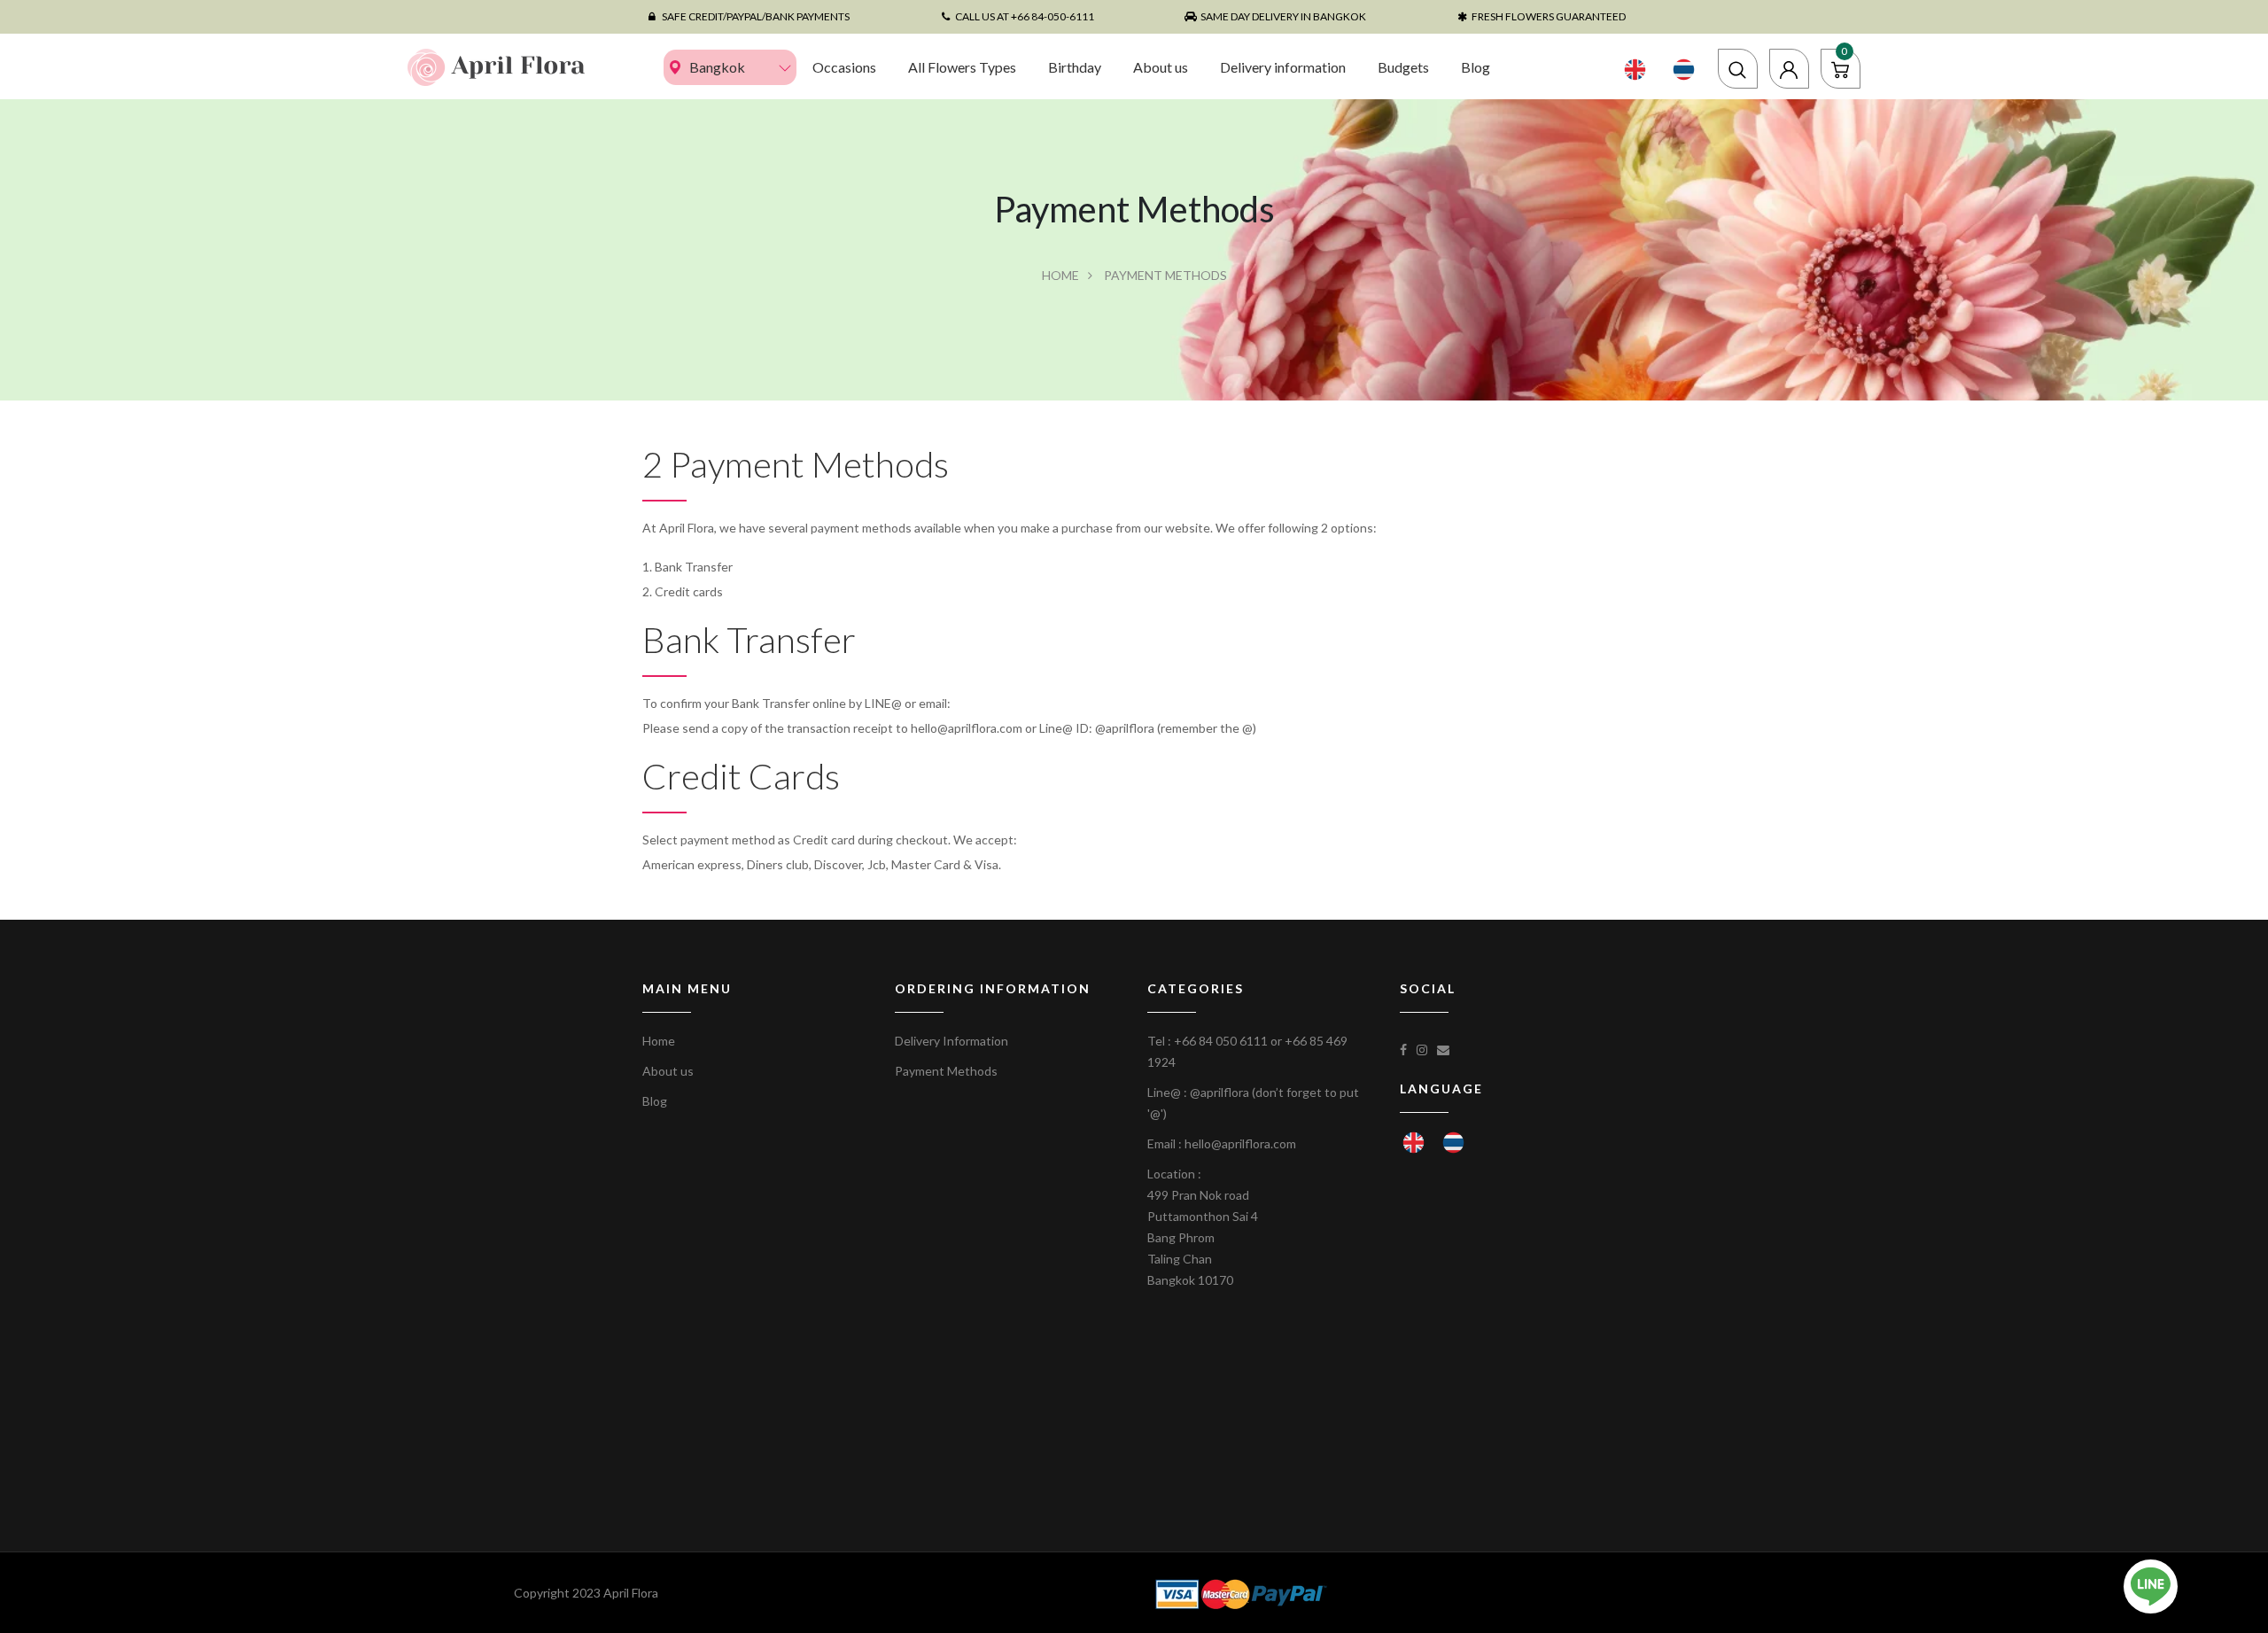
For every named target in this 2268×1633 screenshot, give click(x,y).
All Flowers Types (962, 67)
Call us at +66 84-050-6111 (1025, 16)
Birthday (1075, 67)
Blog (1476, 67)
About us (1161, 67)
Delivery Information (951, 1041)
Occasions (844, 67)
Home (1060, 275)
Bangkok (717, 67)
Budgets (1403, 67)
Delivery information (1283, 67)
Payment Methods (946, 1071)
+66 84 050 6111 (1221, 1041)
